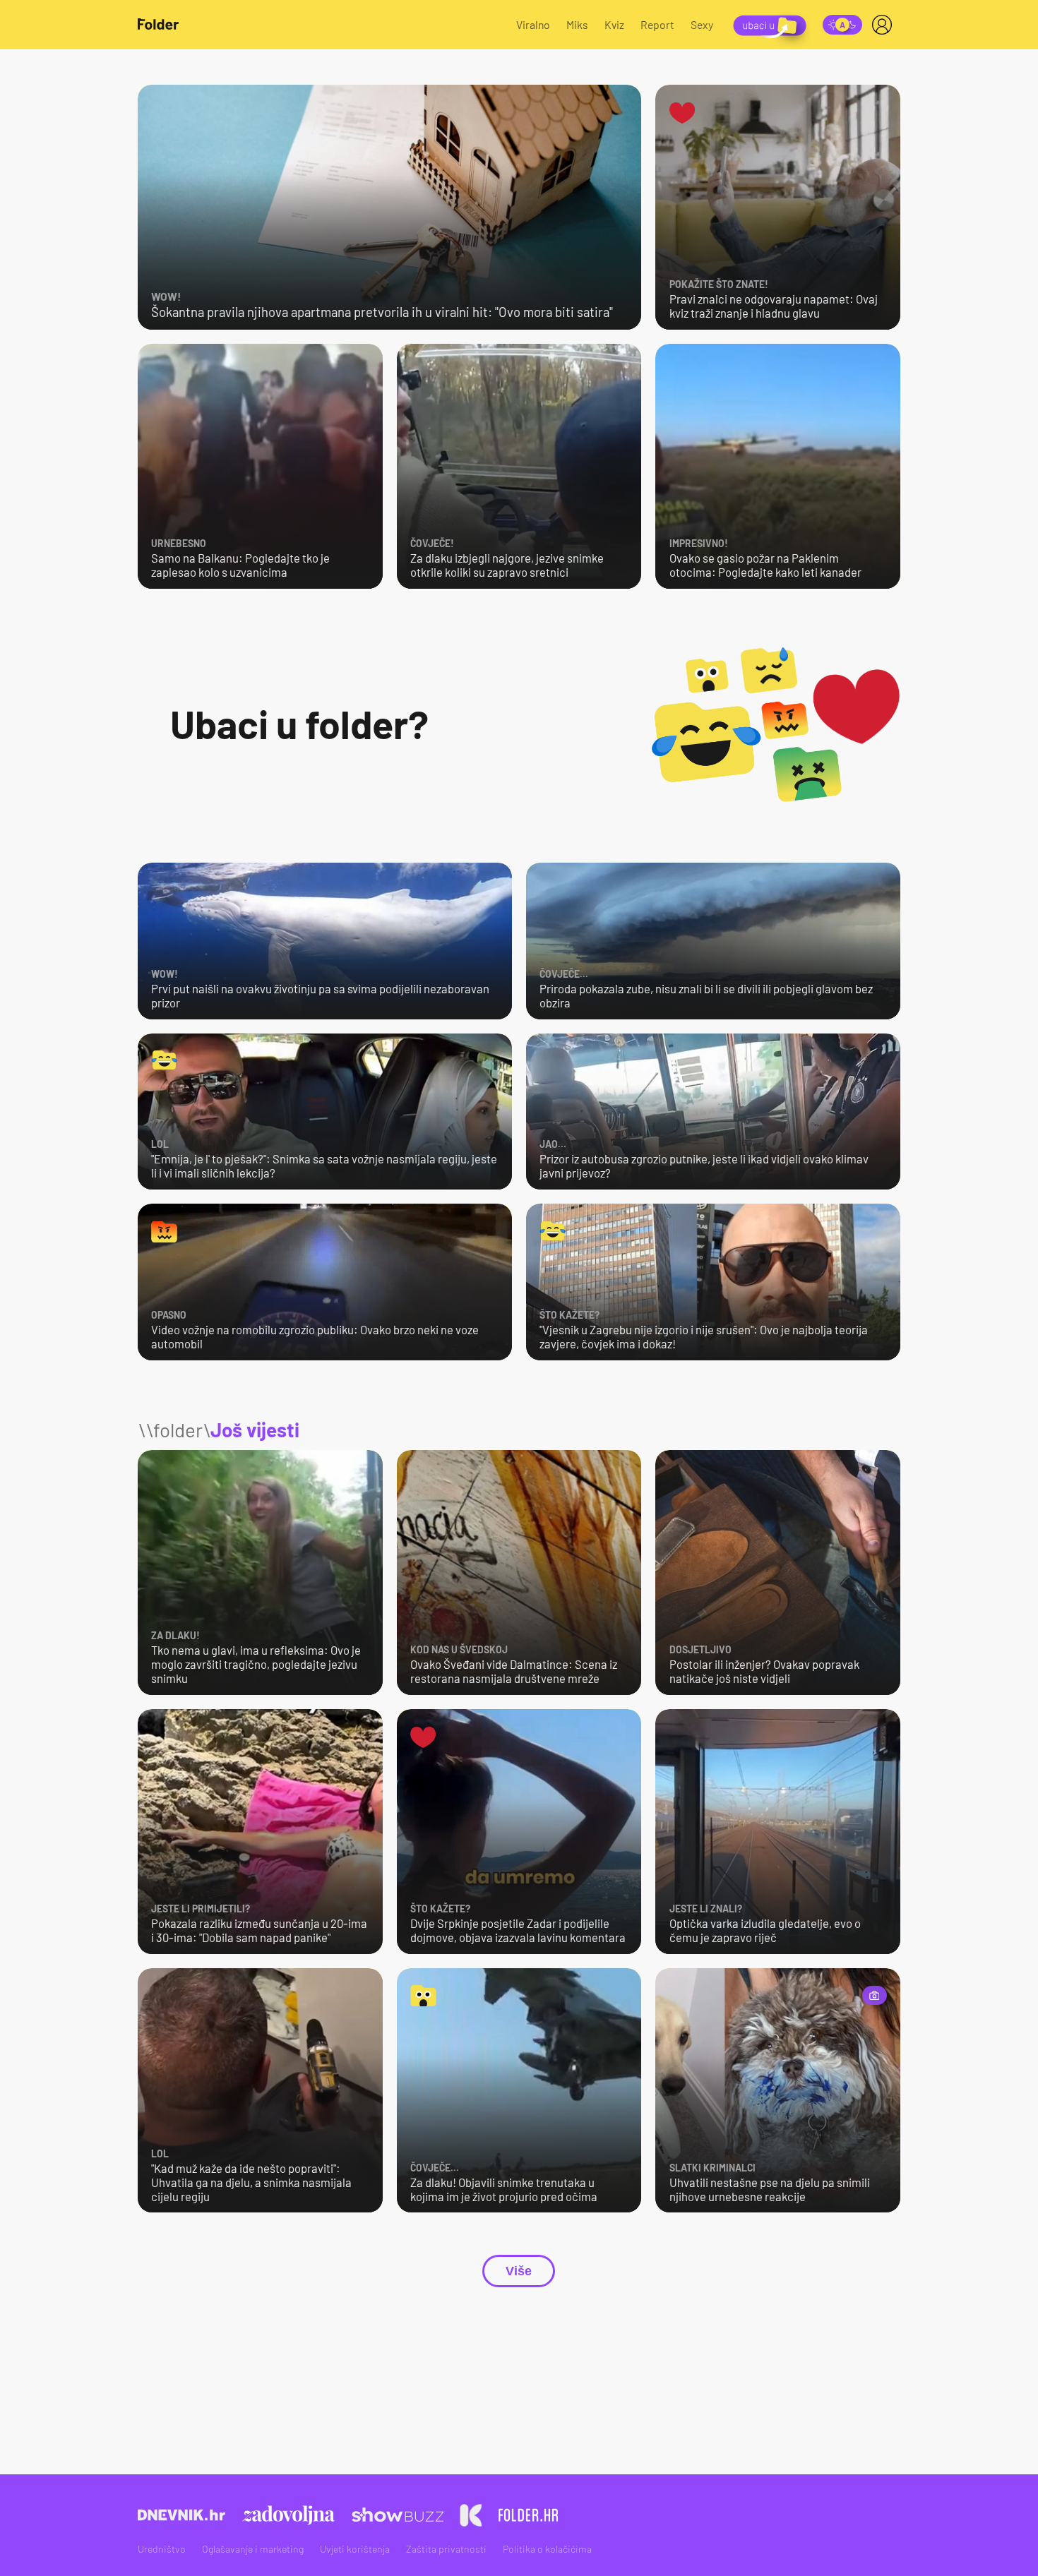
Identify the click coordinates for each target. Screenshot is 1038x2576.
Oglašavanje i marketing (253, 2549)
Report (657, 24)
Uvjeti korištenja (355, 2549)
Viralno (533, 24)
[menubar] (885, 25)
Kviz (614, 24)
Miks (577, 24)
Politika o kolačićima (547, 2549)
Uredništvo (162, 2549)
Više (519, 2271)
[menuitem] (885, 25)
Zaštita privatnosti (446, 2549)
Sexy (702, 24)
